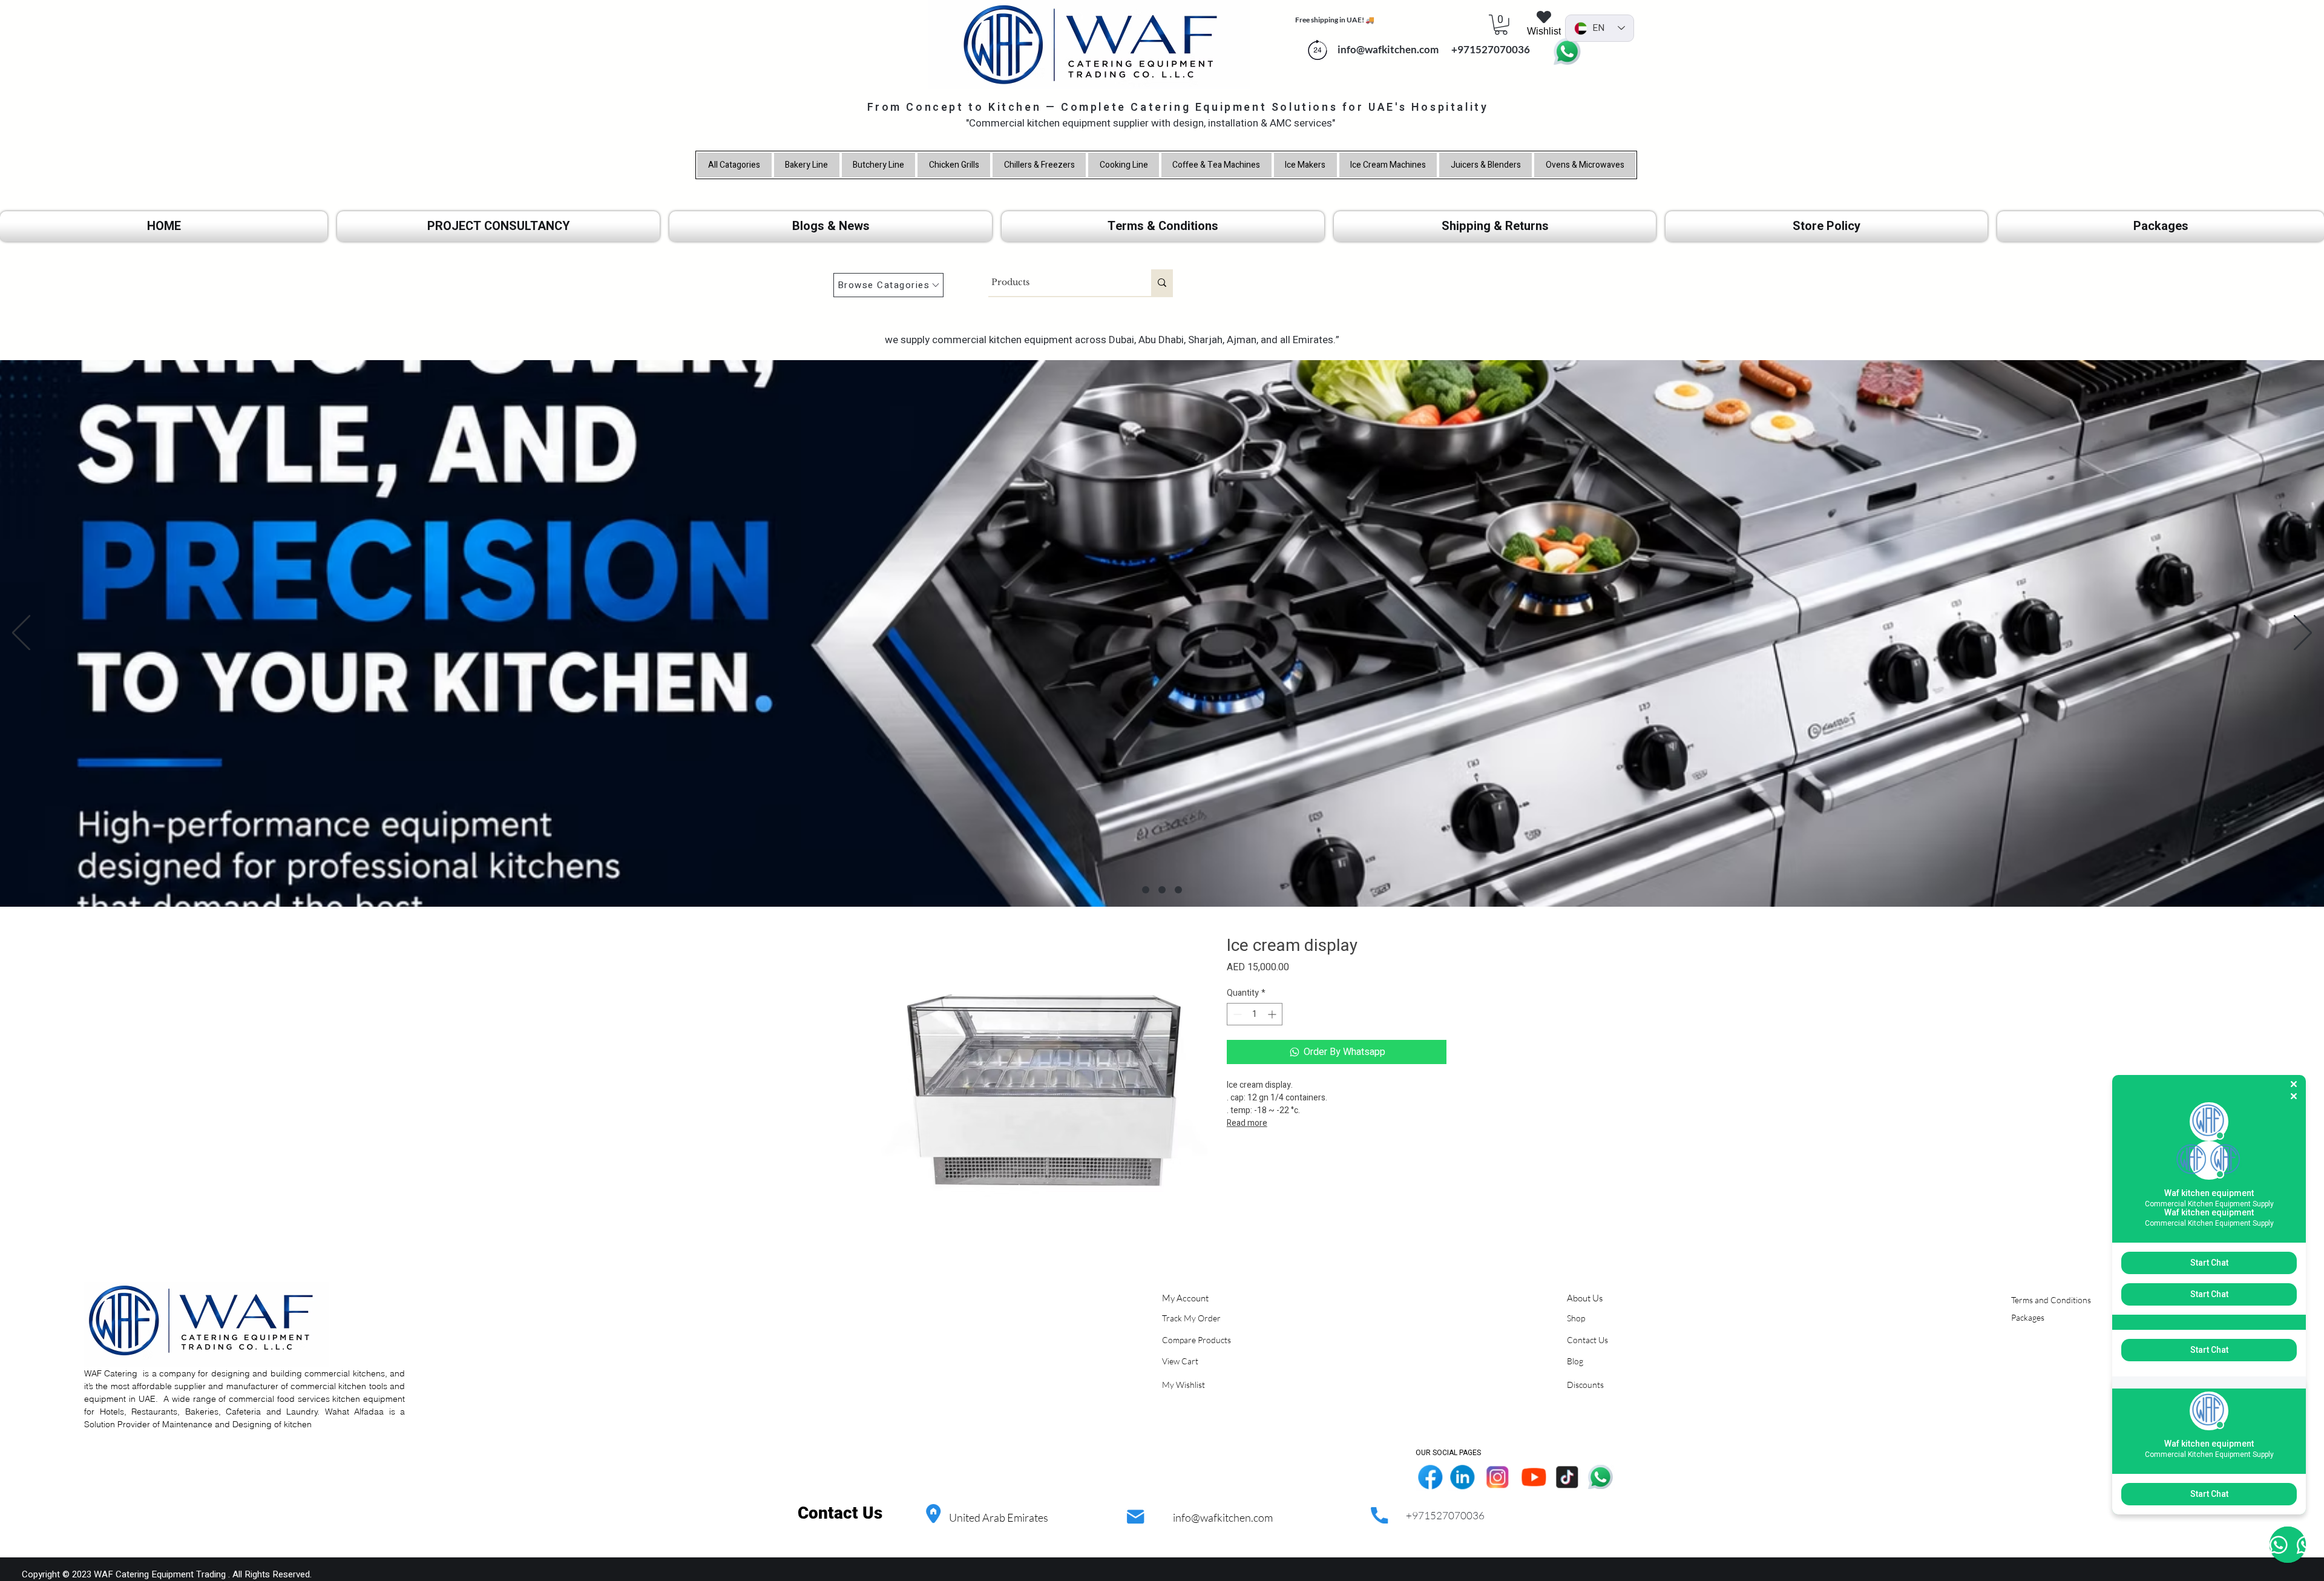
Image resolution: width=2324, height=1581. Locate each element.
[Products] (1162, 283)
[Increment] (1273, 1014)
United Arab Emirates (999, 1517)
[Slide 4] (1146, 890)
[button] (1501, 25)
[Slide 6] (1178, 890)
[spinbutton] (1255, 1014)
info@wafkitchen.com (1223, 1517)
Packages (2028, 1317)
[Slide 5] (1162, 890)
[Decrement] (1236, 1014)
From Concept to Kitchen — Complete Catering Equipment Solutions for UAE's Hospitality (1178, 107)
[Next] (2303, 634)
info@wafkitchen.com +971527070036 (1431, 49)
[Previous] (21, 634)
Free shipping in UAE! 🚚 (1335, 20)
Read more (1247, 1123)
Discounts (1585, 1385)
